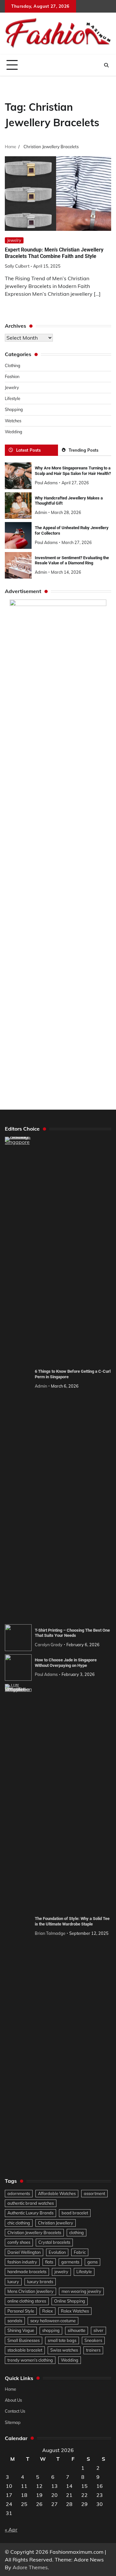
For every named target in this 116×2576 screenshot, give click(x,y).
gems (92, 2262)
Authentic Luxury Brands (30, 2213)
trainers (93, 2350)
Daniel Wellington (24, 2252)
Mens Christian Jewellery (30, 2291)
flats (49, 2262)
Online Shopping (70, 2301)
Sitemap (13, 2422)
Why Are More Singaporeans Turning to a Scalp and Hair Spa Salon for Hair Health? (73, 471)
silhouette (77, 2330)
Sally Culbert (17, 266)
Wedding (14, 432)
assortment (94, 2193)
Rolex (48, 2311)
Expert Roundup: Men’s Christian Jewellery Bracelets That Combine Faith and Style (54, 253)
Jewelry (14, 240)
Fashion (12, 376)
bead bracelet (75, 2213)
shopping (51, 2330)
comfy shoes (19, 2242)
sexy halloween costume (53, 2321)
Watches (13, 421)
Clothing (13, 365)
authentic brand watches (31, 2203)
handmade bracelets (27, 2272)
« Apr (11, 2530)
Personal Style (21, 2311)
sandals (15, 2321)
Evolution (57, 2252)
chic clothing (19, 2223)
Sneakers (93, 2340)
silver (98, 2330)
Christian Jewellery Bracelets (34, 2232)
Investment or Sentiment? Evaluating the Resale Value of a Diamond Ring (72, 560)
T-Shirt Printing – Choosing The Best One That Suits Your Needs (72, 1633)
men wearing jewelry (81, 2291)
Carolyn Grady (49, 1645)
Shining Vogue (21, 2330)
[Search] (106, 65)
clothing (77, 2232)
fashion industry (22, 2262)
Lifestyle (13, 398)
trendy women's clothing (30, 2360)
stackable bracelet (25, 2350)
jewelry (61, 2272)
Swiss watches (64, 2350)
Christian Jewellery (56, 2223)
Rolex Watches (75, 2311)
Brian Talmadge (50, 1933)
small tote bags (62, 2340)
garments (70, 2262)
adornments (19, 2193)
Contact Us (15, 2411)
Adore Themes (30, 2567)
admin (41, 512)
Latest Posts (28, 450)
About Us (13, 2400)
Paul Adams (46, 483)
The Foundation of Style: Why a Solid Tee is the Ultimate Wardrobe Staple (72, 1921)
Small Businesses (24, 2340)
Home (10, 2389)
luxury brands (40, 2282)
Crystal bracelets (54, 2242)
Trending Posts (83, 450)
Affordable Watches (57, 2193)
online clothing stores (27, 2301)
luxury (13, 2282)
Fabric (80, 2252)
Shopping (14, 409)
